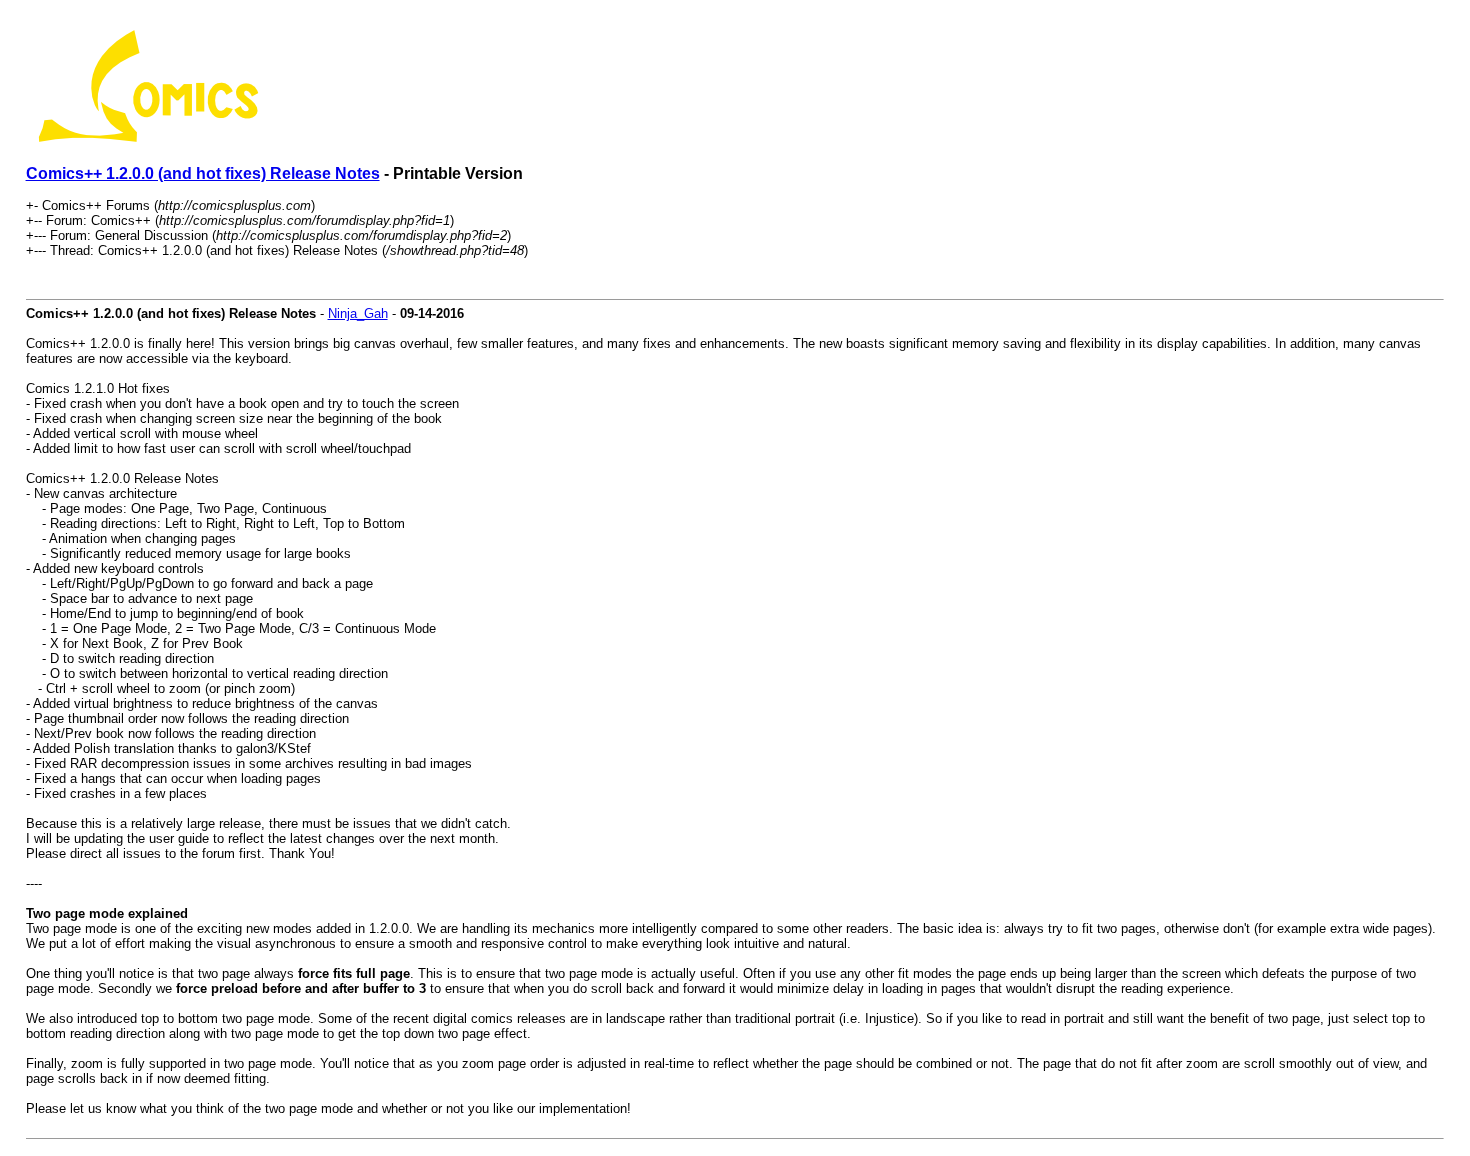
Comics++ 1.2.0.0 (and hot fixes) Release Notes (203, 173)
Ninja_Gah (358, 313)
